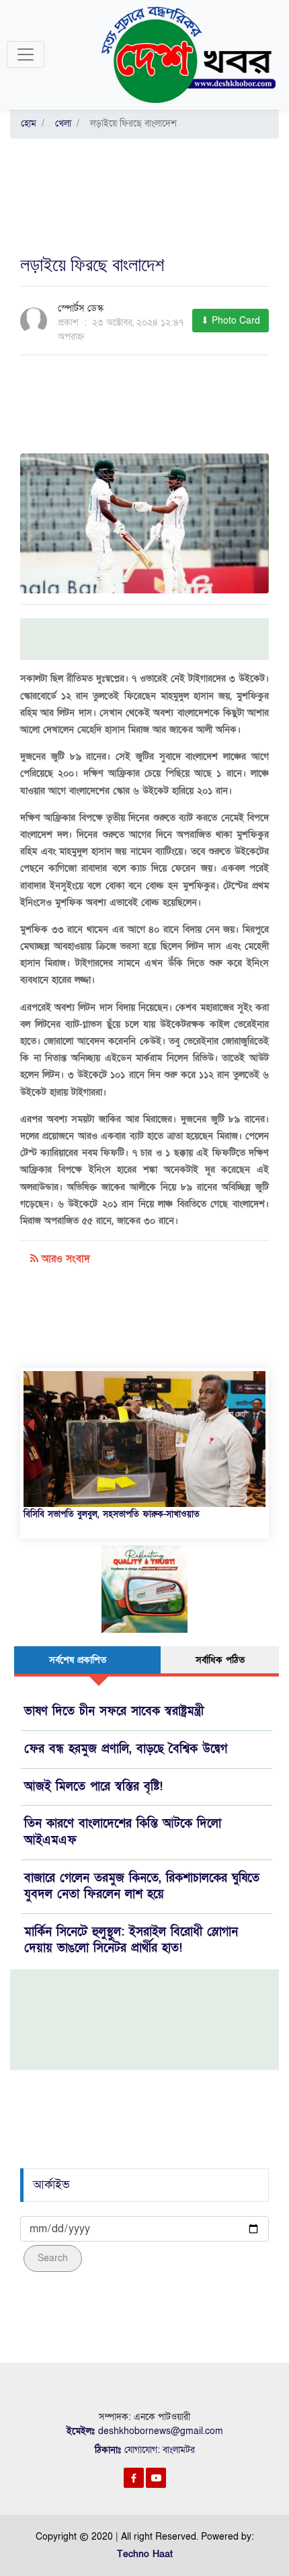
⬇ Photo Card (231, 321)
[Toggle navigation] (26, 54)
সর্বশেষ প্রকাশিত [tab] (78, 1660)
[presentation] (31, 1425)
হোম (29, 123)
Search (53, 2258)
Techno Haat (145, 2554)
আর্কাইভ (51, 2185)
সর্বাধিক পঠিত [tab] (220, 1660)
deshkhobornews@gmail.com (161, 2431)
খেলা (60, 123)
